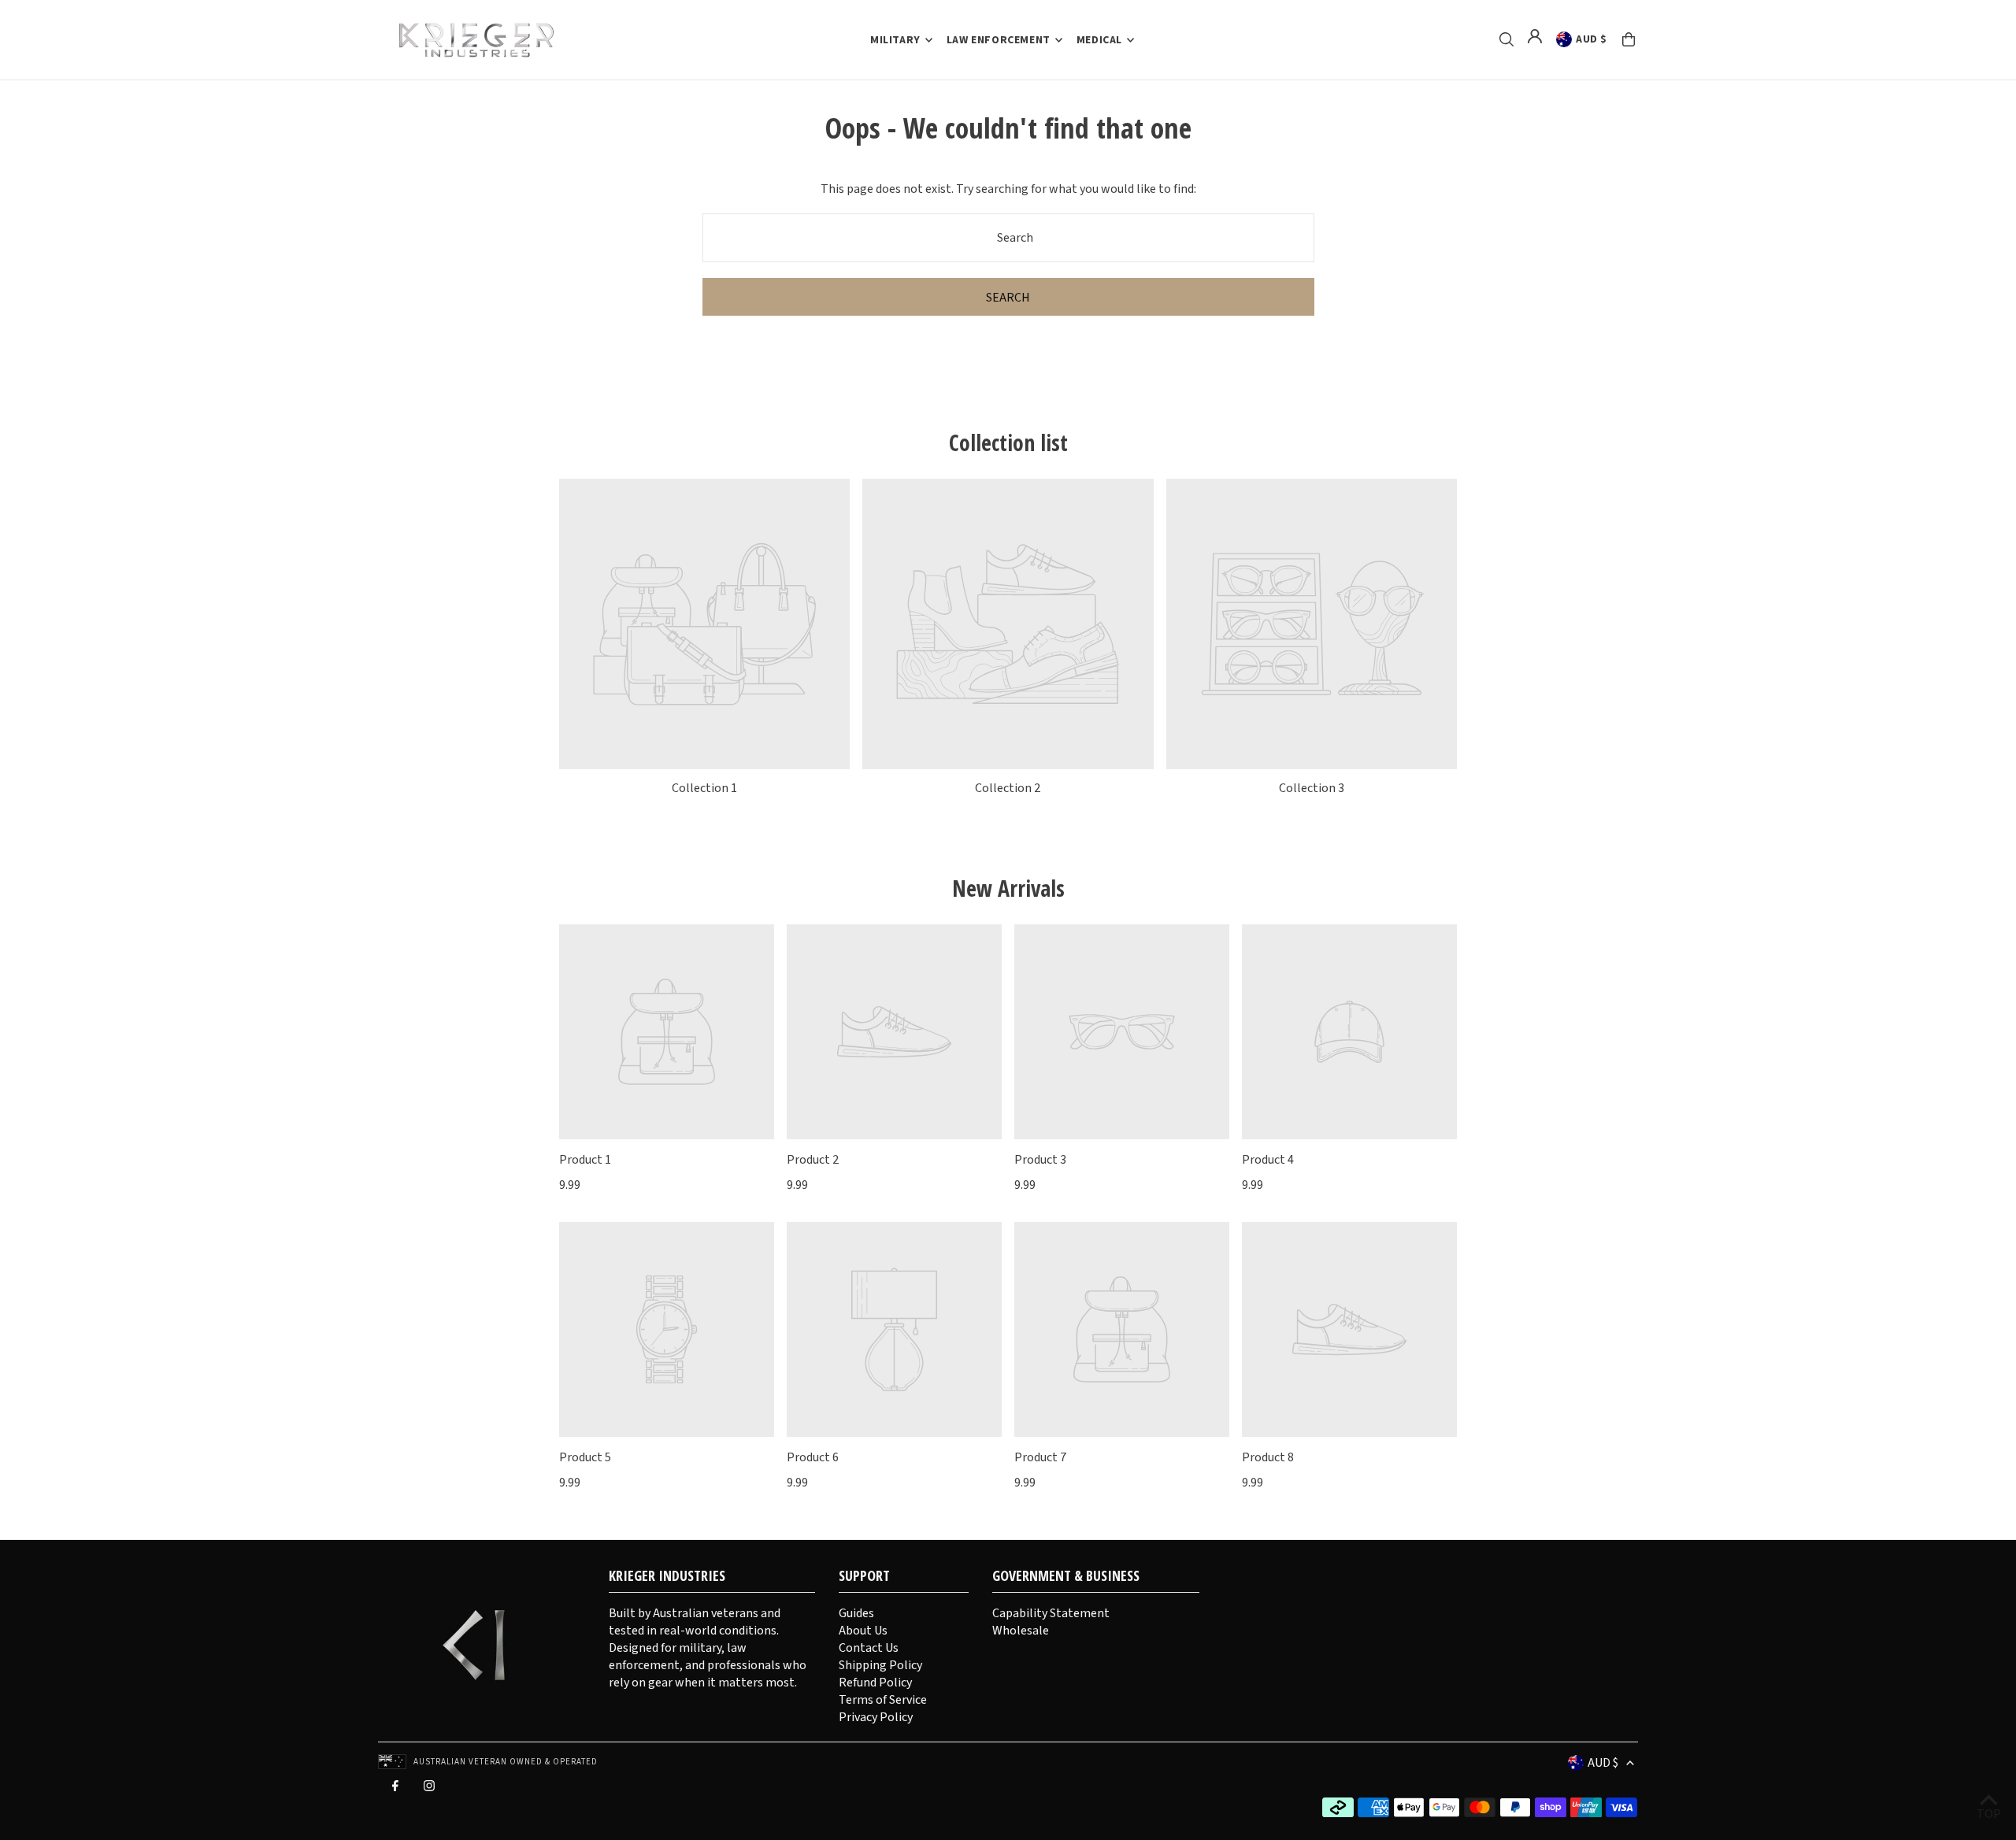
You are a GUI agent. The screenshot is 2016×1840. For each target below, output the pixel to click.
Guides (856, 1613)
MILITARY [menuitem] (895, 40)
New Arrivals (1008, 888)
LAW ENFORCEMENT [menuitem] (999, 40)
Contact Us (869, 1648)
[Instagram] (429, 1790)
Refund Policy (875, 1683)
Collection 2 (1008, 788)
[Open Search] (1506, 39)
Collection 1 (704, 788)
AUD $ (1592, 39)
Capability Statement (1051, 1613)
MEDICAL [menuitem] (1099, 40)
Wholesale (1021, 1631)
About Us (863, 1631)
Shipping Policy (880, 1665)
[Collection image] (704, 624)
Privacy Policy (876, 1717)
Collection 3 (1312, 788)
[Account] (1535, 36)
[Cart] (1629, 39)
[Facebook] (395, 1790)
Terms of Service (883, 1700)
